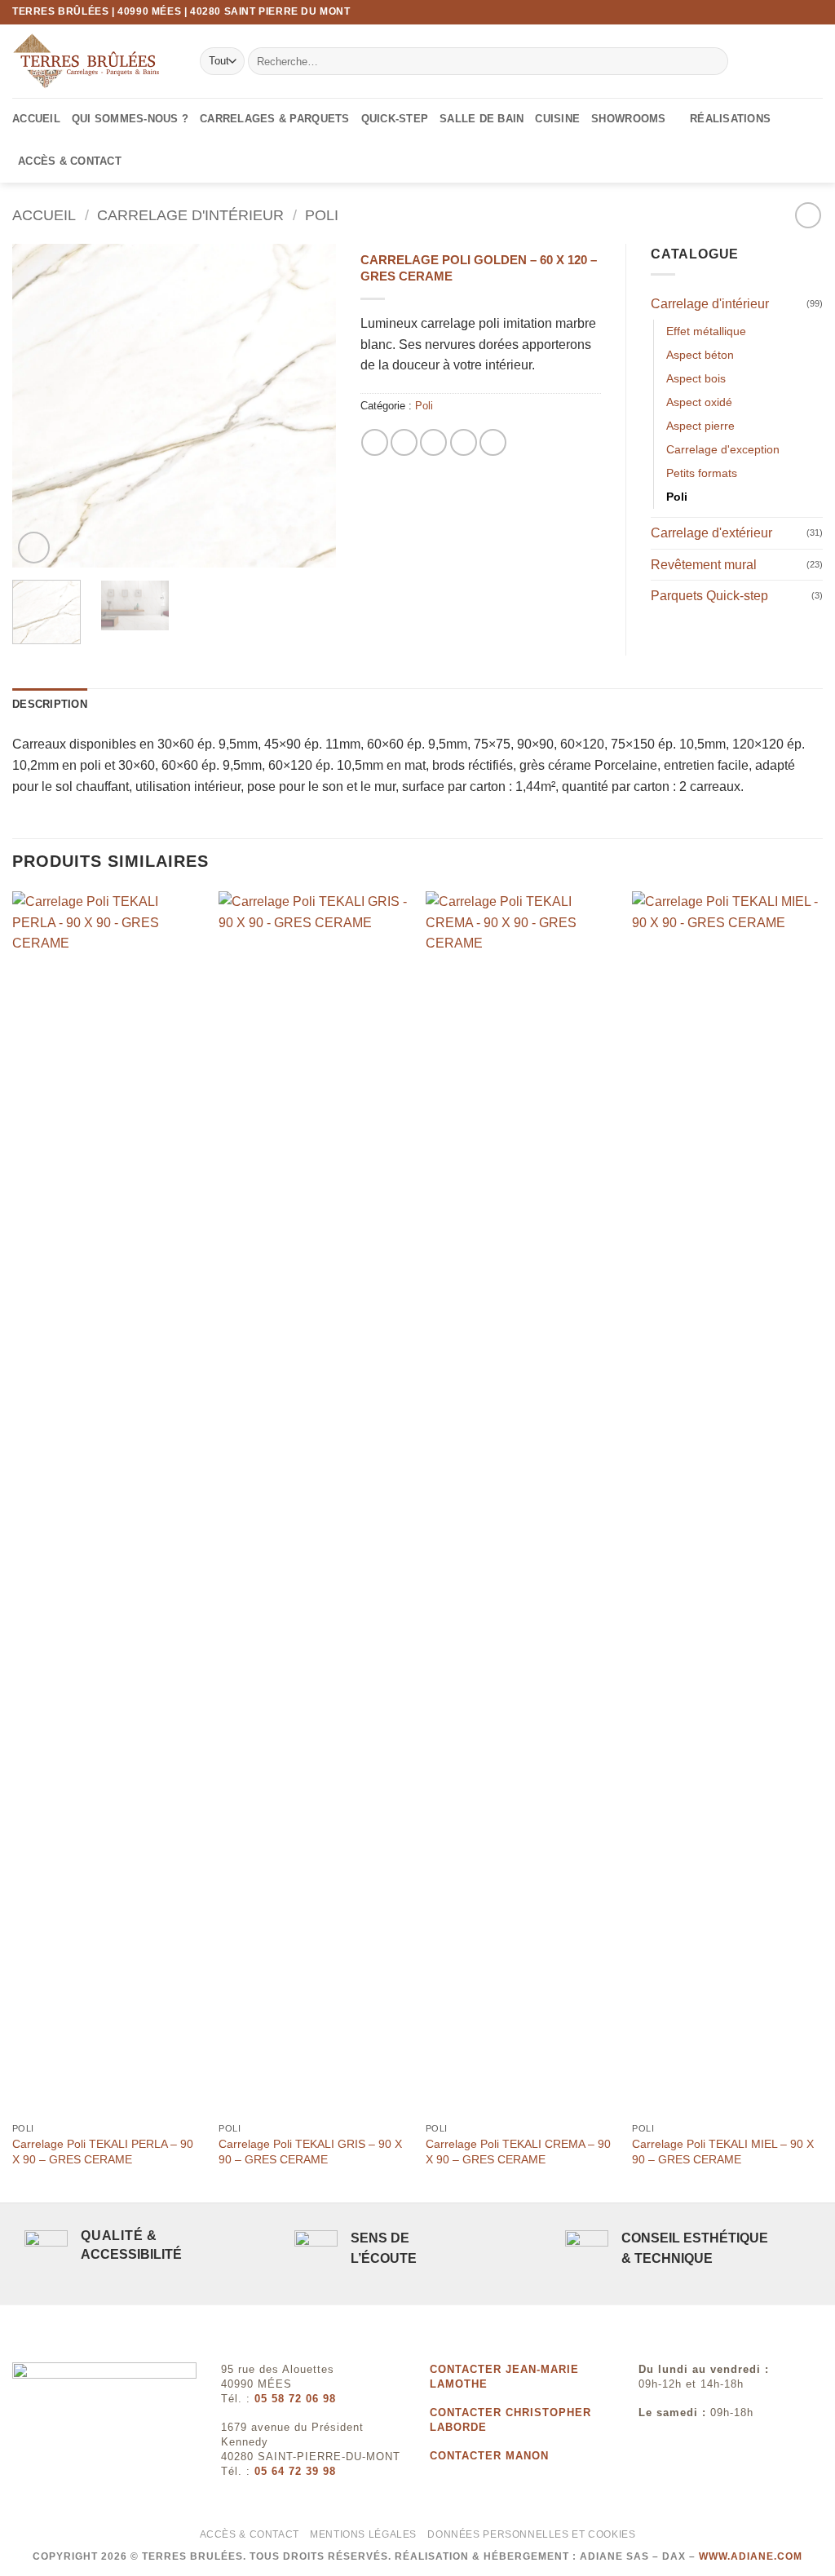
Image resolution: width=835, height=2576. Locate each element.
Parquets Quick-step (709, 596)
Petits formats (702, 473)
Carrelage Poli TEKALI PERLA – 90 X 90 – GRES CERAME (103, 2152)
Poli (322, 215)
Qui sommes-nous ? (130, 119)
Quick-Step (395, 119)
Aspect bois (696, 378)
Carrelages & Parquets (274, 119)
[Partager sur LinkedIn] (493, 442)
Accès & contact (70, 161)
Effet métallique (706, 331)
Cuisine (557, 119)
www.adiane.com (751, 2556)
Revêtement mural (704, 565)
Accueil (36, 119)
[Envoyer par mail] (433, 442)
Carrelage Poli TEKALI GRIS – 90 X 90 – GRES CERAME (310, 2152)
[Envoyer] (712, 61)
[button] (34, 548)
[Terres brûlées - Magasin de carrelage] (94, 61)
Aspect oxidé (699, 402)
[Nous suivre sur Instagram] (784, 12)
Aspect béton (700, 355)
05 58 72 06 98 (295, 2399)
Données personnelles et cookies (531, 2534)
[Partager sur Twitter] (404, 442)
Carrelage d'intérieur (190, 215)
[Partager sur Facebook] (375, 442)
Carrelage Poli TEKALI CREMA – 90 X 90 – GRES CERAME (518, 2152)
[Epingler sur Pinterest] (464, 442)
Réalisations (730, 119)
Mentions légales (363, 2534)
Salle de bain (482, 119)
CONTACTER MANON (489, 2456)
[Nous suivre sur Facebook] (768, 12)
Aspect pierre (700, 426)
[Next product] (808, 215)
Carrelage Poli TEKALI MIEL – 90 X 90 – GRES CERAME (723, 2152)
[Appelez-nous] (815, 12)
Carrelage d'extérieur (711, 533)
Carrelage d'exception (723, 449)
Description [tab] (50, 704)
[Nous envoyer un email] (799, 12)
